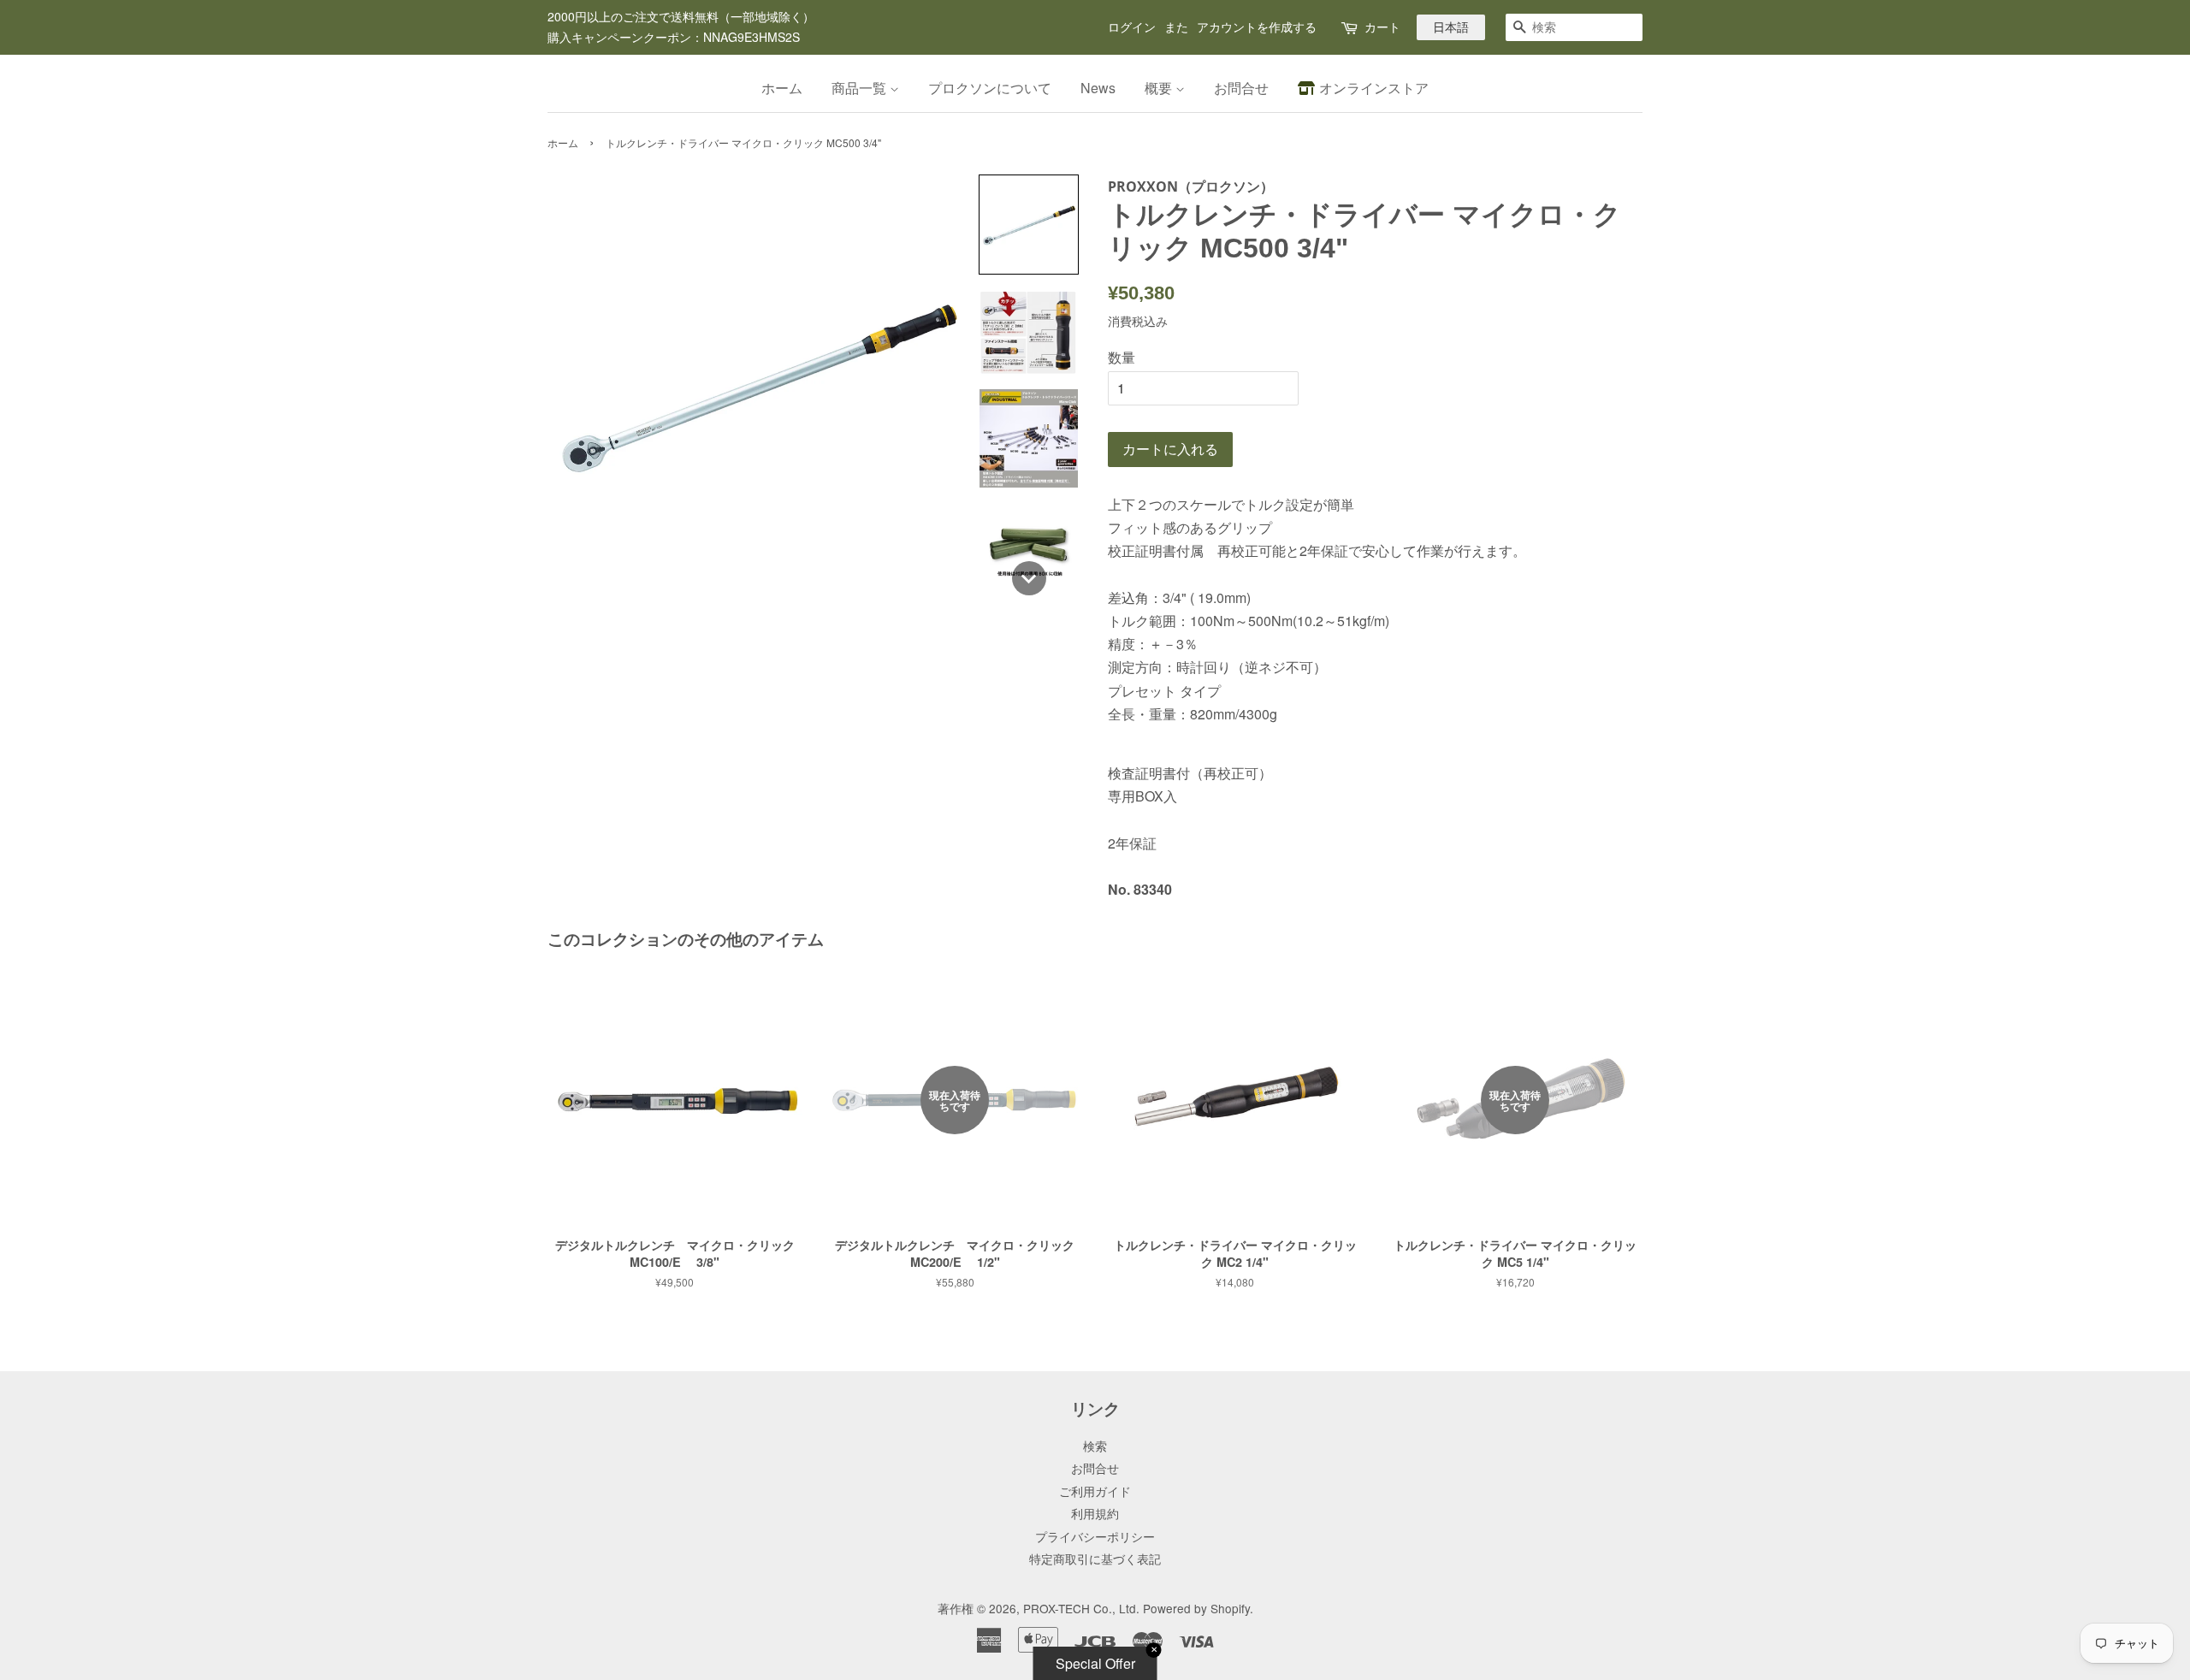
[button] (1029, 225)
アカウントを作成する (1257, 27)
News (1098, 88)
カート (1382, 27)
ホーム (782, 88)
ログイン (1132, 27)
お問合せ (1241, 88)
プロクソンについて (990, 88)
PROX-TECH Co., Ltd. (1081, 1608)
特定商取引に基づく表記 (1095, 1559)
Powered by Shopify (1196, 1608)
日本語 (1451, 27)
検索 (1095, 1446)
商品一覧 (861, 88)
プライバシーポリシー (1095, 1536)
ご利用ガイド (1095, 1491)
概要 (1160, 88)
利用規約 (1095, 1513)
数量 (1122, 357)
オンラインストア (1374, 88)
